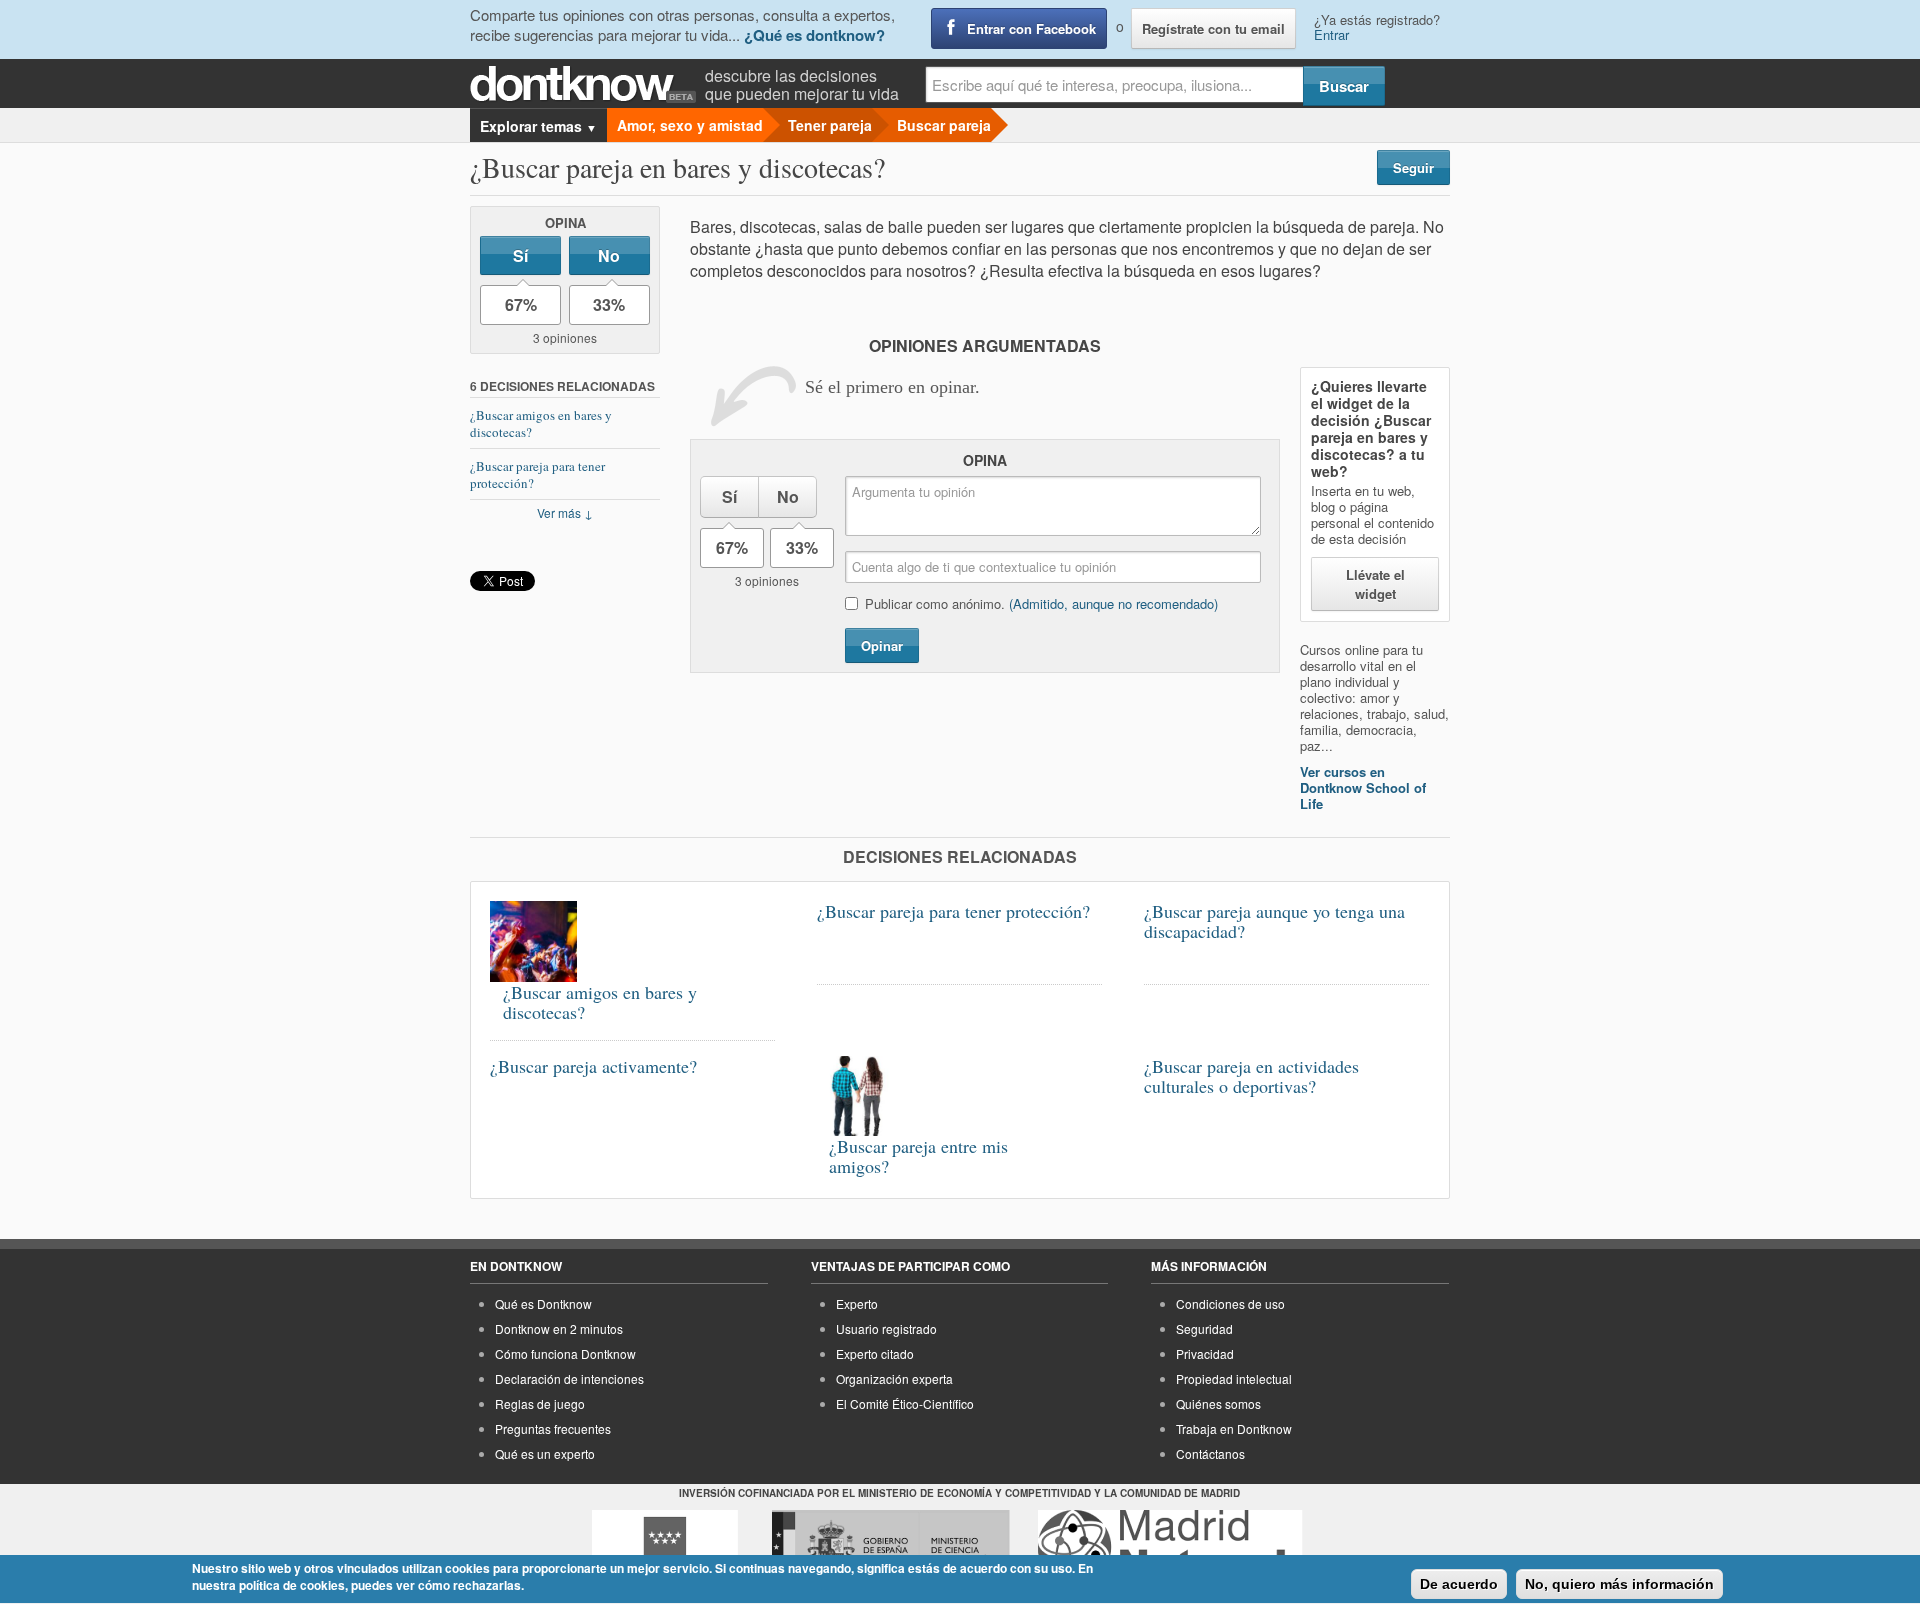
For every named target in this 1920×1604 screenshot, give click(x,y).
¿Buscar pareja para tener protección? (537, 474)
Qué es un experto (545, 1453)
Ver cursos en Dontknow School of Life (1363, 787)
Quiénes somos (1218, 1403)
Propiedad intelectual (1234, 1378)
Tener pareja (830, 125)
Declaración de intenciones (569, 1378)
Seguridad (1204, 1328)
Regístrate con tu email (1213, 28)
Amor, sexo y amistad (690, 125)
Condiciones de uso (1230, 1303)
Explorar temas (538, 126)
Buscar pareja (944, 125)
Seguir (1413, 167)
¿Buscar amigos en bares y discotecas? (541, 423)
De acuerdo (1459, 1584)
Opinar (882, 645)
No (609, 255)
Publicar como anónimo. (1041, 603)
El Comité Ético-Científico (905, 1403)
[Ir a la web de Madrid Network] (1170, 1547)
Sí (520, 255)
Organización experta (894, 1378)
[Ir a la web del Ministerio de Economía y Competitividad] (891, 1547)
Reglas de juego (540, 1403)
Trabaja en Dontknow (1234, 1428)
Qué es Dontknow (543, 1303)
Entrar (1331, 34)
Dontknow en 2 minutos (559, 1328)
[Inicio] (587, 84)
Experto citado (875, 1353)
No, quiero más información (1619, 1584)
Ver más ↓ (565, 512)
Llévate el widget (1375, 584)
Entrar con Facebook (1031, 28)
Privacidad (1205, 1353)
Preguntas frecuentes (553, 1428)
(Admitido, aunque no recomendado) (1113, 603)
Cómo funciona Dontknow (565, 1353)
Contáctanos (1210, 1453)
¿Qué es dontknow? (814, 35)
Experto (857, 1303)
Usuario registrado (886, 1328)
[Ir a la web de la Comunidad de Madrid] (665, 1547)
